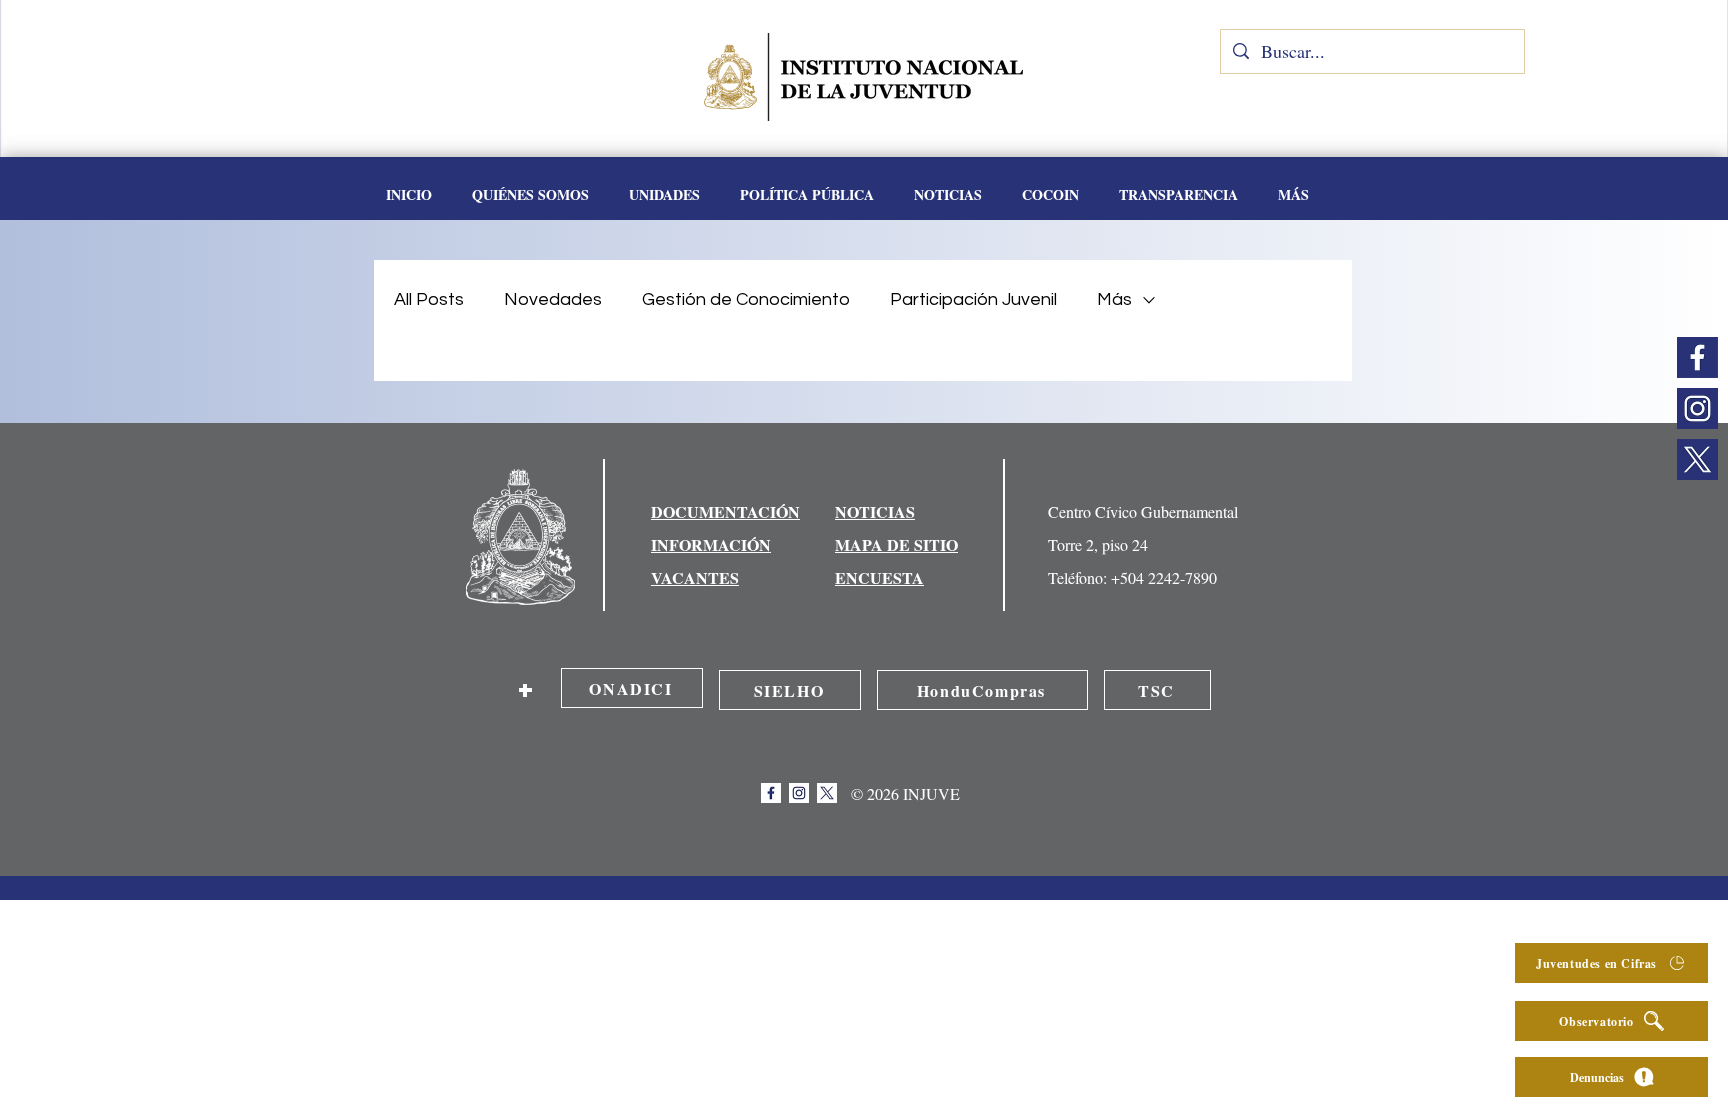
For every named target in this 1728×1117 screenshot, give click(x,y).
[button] (664, 195)
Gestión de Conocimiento (746, 299)
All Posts (429, 299)
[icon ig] (1697, 408)
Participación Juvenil (973, 299)
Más (1114, 299)
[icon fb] (1697, 357)
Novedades (553, 299)
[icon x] (1697, 459)
